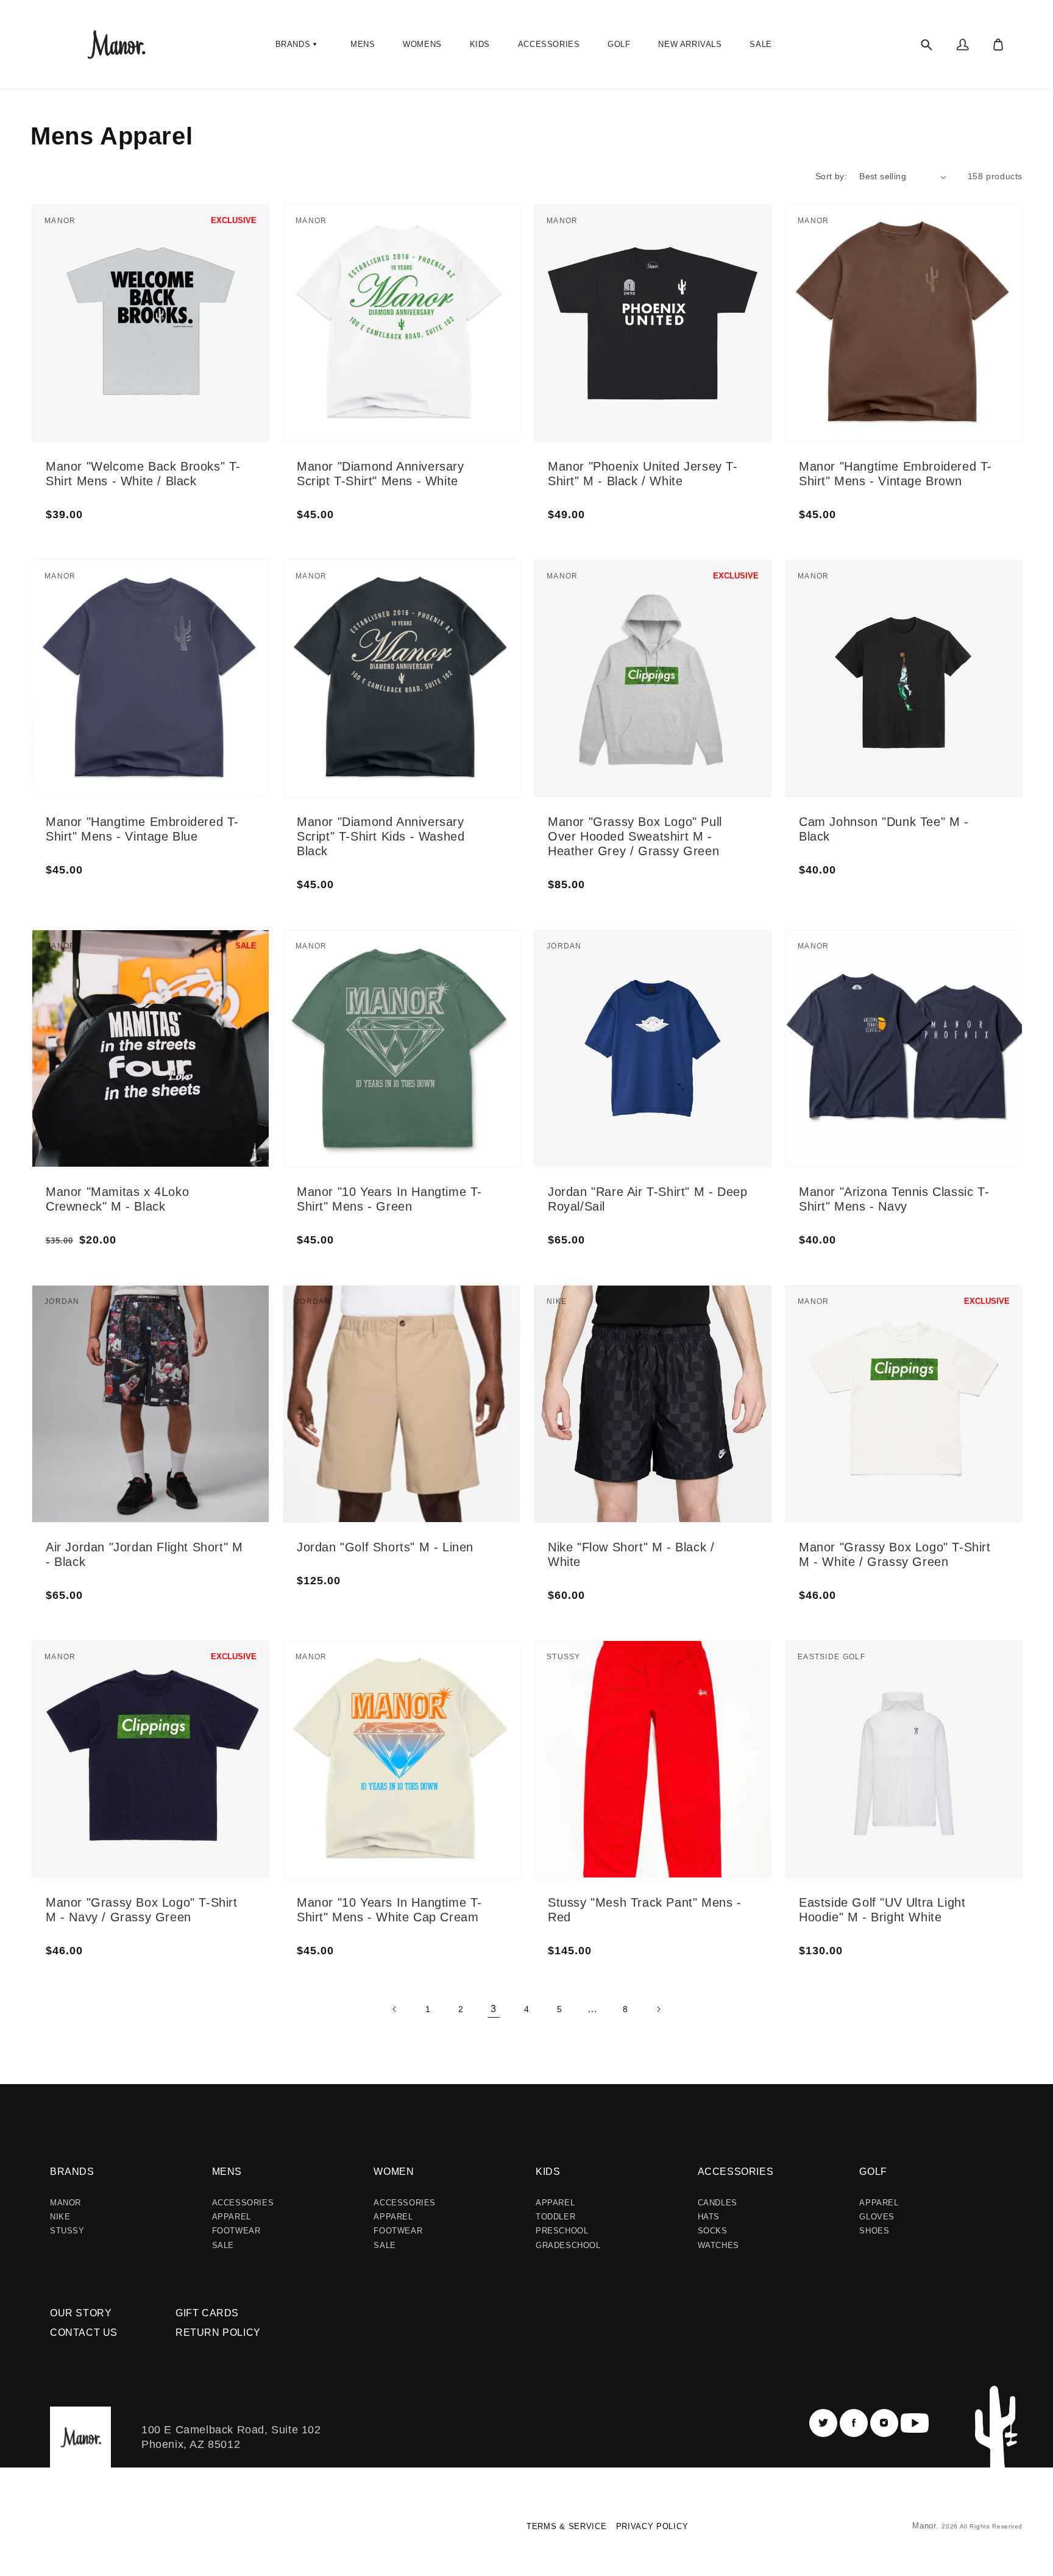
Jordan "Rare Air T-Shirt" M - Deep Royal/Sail (647, 1199)
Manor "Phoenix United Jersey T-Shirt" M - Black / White (643, 474)
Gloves (877, 2217)
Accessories (243, 2203)
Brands (72, 2172)
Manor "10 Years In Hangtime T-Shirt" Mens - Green (389, 1199)
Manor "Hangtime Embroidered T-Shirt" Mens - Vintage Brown (895, 474)
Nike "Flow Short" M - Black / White (631, 1554)
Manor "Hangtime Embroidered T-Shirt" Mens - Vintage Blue (142, 829)
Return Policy (218, 2332)
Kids (548, 2172)
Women (394, 2172)
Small (139, 247)
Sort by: (831, 176)
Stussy (67, 2231)
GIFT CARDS (207, 2313)
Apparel (232, 2217)
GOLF (873, 2172)
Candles (718, 2203)
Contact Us (84, 2332)
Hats (709, 2217)
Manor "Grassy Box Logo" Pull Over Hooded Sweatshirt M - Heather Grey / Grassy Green (635, 836)
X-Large (214, 244)
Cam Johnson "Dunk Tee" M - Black (884, 829)
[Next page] (658, 2009)
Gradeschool (568, 2245)
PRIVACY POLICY (652, 2526)
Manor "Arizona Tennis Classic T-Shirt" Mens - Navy (894, 1199)
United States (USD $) (82, 2531)
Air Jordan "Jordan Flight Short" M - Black (144, 1554)
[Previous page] (395, 2009)
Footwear (236, 2231)
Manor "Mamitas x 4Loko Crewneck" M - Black (117, 1199)
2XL (207, 258)
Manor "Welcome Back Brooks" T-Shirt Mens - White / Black (143, 474)
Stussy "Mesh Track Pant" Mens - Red (645, 1910)
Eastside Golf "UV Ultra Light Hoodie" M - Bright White (882, 1910)
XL (205, 1339)
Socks (713, 2231)
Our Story (81, 2313)
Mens (227, 2172)
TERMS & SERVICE (567, 2526)
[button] (298, 44)
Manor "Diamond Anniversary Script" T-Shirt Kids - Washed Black (381, 836)
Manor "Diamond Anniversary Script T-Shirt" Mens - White (381, 474)
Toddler (555, 2217)
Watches (718, 2245)
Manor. (927, 2526)
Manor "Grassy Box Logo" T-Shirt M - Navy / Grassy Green (142, 1910)
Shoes (874, 2231)
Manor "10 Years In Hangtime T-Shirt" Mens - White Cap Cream (389, 1910)
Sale (223, 2245)
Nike (60, 2217)
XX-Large (468, 258)
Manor (66, 2203)
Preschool (562, 2231)
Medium (143, 262)
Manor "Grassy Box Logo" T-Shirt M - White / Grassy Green (895, 1554)
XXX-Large (722, 998)
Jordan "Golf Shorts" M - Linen (385, 1547)
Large (139, 277)
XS (133, 1328)
